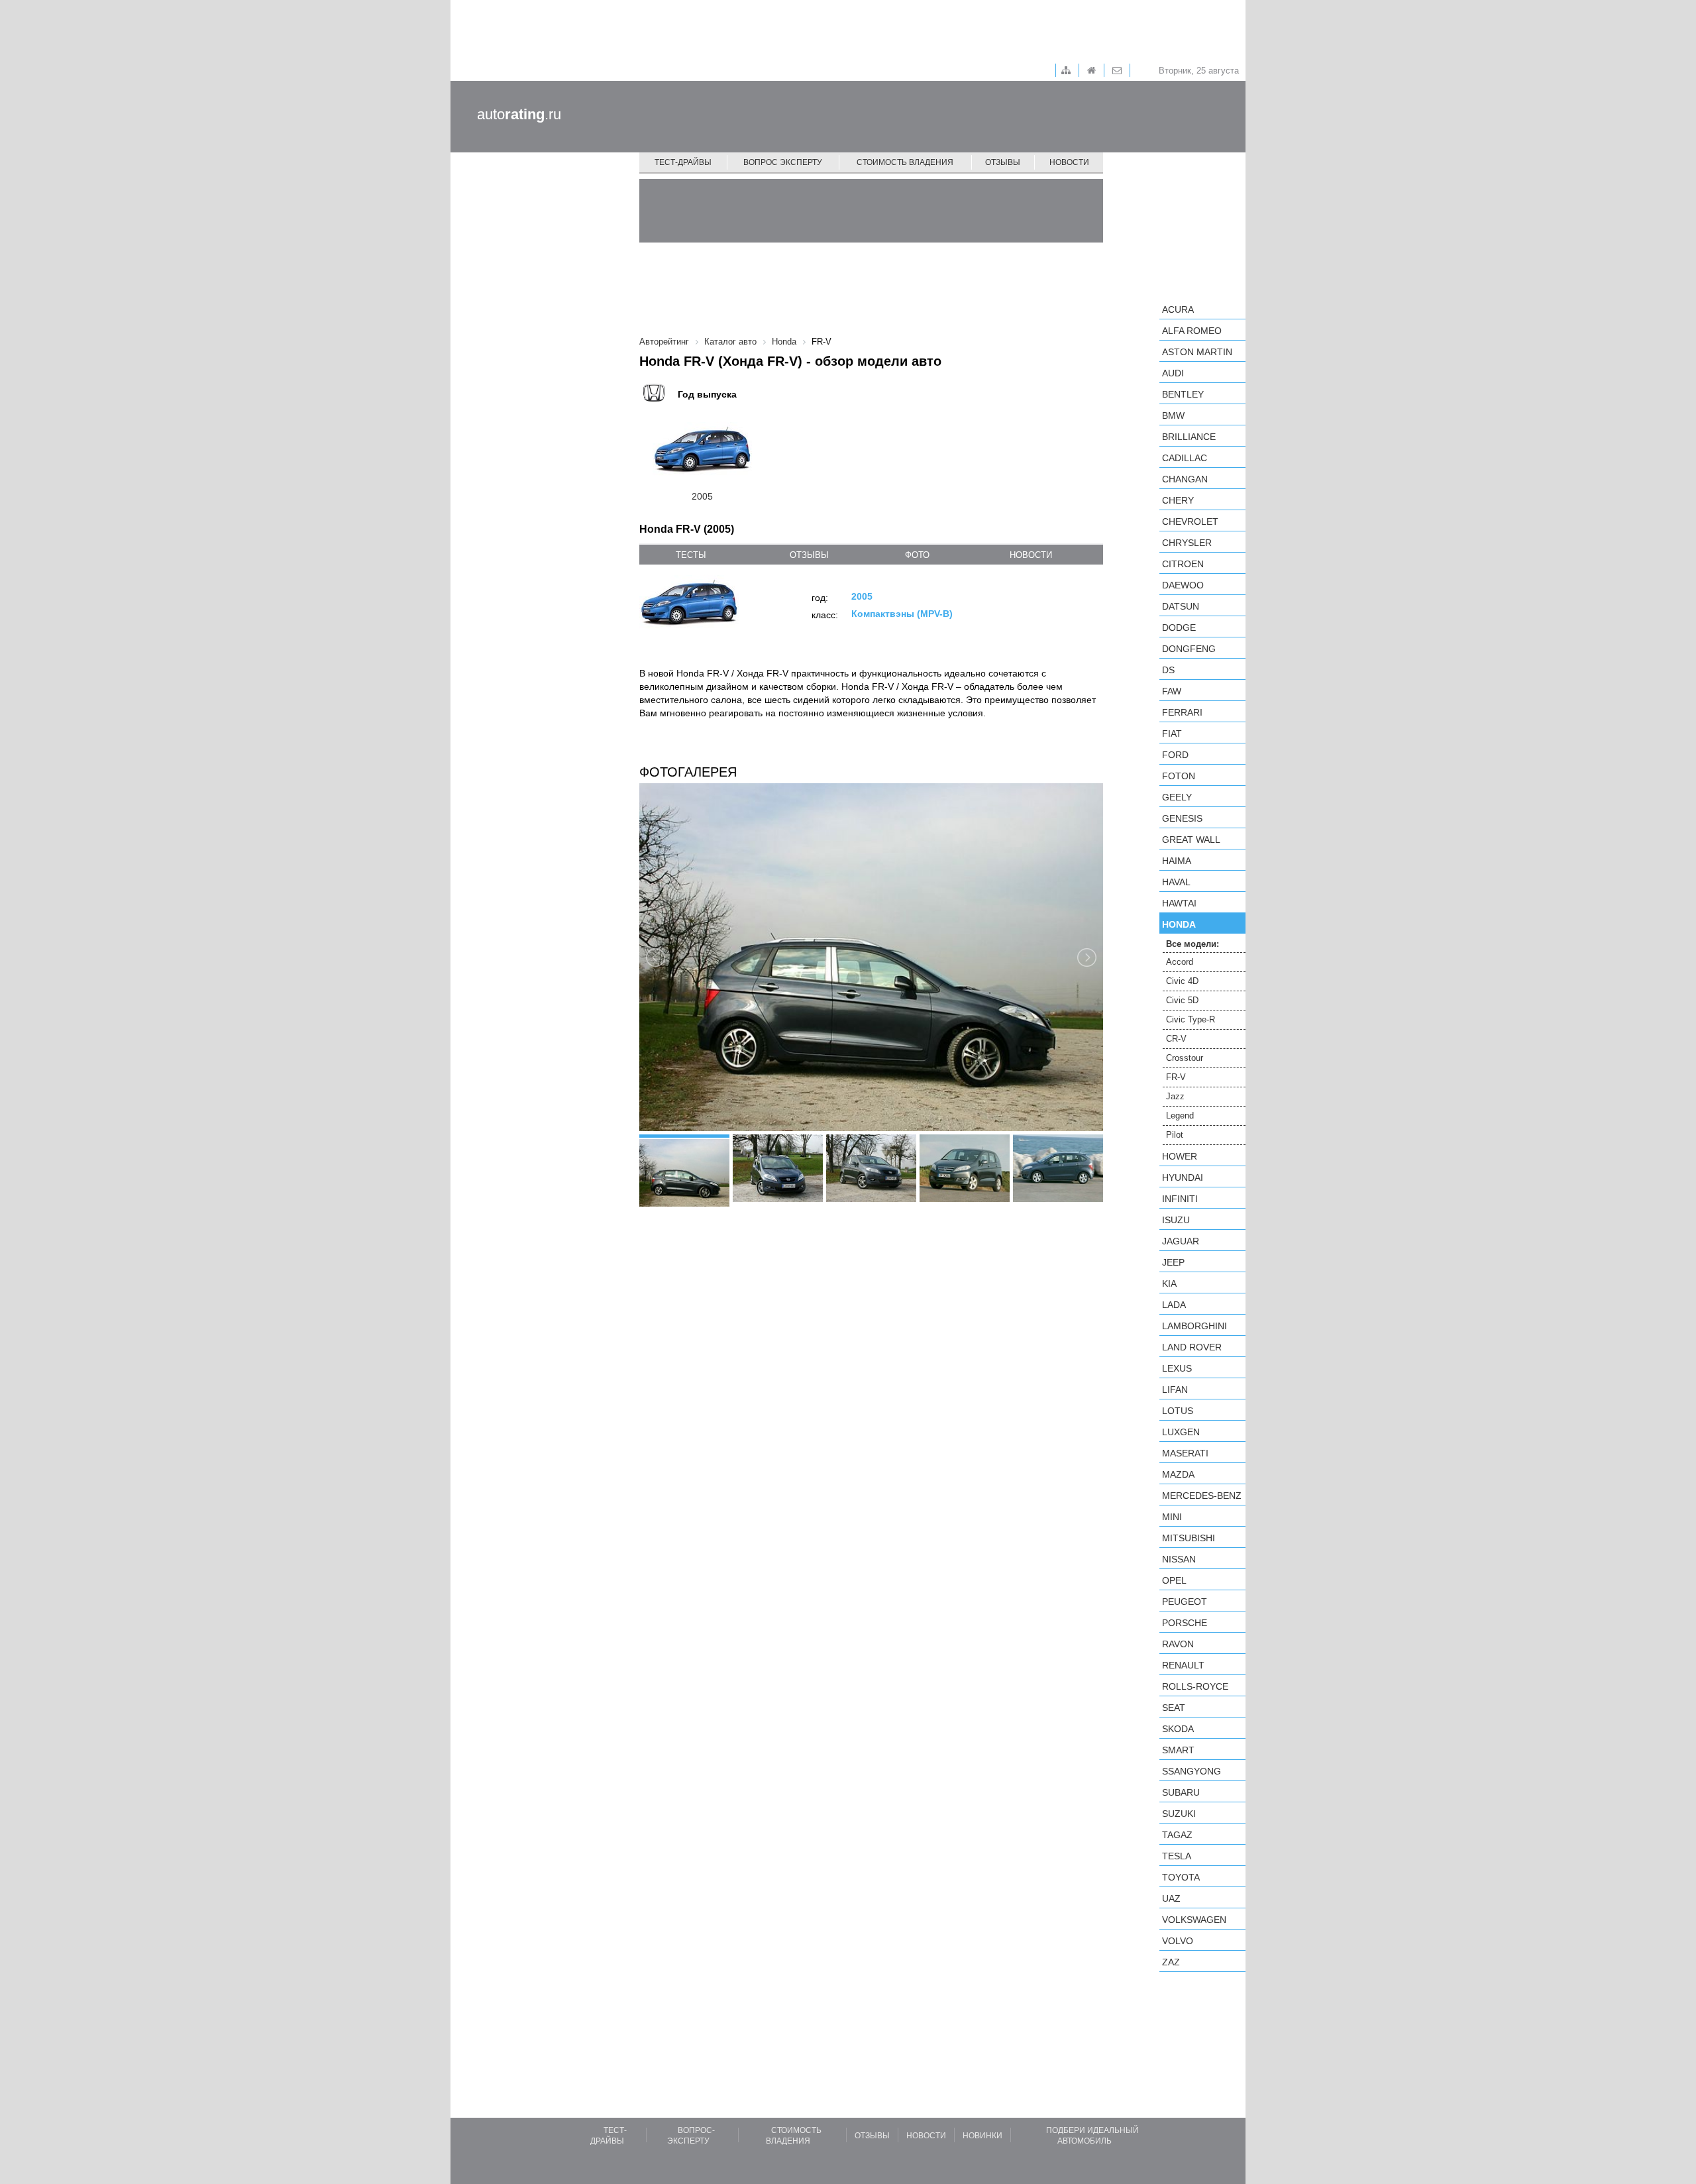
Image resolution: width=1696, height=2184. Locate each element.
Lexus (1177, 1368)
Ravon (1178, 1644)
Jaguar (1181, 1241)
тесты (691, 555)
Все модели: (1192, 944)
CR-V (1176, 1039)
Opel (1174, 1580)
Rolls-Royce (1195, 1686)
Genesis (1182, 818)
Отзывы (1003, 162)
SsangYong (1192, 1771)
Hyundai (1183, 1177)
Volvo (1178, 1941)
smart (1178, 1750)
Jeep (1173, 1262)
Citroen (1183, 564)
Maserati (1185, 1453)
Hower (1180, 1156)
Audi (1173, 373)
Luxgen (1181, 1432)
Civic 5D (1182, 1000)
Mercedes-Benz (1202, 1496)
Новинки (982, 2136)
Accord (1180, 962)
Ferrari (1182, 712)
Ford (1175, 755)
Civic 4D (1182, 981)
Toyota (1181, 1877)
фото (917, 555)
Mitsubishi (1189, 1538)
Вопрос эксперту (783, 162)
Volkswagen (1194, 1920)
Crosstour (1185, 1058)
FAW (1172, 691)
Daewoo (1183, 585)
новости (1031, 555)
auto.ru (519, 114)
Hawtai (1179, 903)
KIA (1169, 1283)
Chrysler (1187, 543)
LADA (1174, 1305)
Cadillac (1185, 458)
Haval (1176, 882)
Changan (1185, 479)
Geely (1177, 797)
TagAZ (1177, 1835)
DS (1168, 670)
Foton (1179, 776)
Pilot (1175, 1135)
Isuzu (1176, 1220)
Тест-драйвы (683, 162)
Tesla (1177, 1856)
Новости (1069, 162)
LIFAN (1175, 1390)
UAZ (1171, 1898)
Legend (1180, 1116)
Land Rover (1192, 1347)
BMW (1173, 415)
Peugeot (1185, 1602)
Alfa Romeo (1192, 331)
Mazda (1178, 1474)
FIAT (1172, 734)
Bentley (1183, 394)
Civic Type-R (1191, 1019)
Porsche (1185, 1623)
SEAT (1174, 1708)
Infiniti (1180, 1199)
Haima (1177, 861)
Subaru (1181, 1792)
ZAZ (1171, 1962)
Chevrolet (1190, 521)
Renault (1183, 1665)
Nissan (1179, 1559)
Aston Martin (1197, 352)
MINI (1172, 1517)
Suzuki (1179, 1814)
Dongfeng (1189, 649)
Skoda (1178, 1729)
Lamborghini (1194, 1326)
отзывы (809, 555)
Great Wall (1191, 840)
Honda (1179, 924)
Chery (1178, 500)
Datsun (1181, 606)
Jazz (1175, 1096)
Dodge (1179, 628)
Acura (1178, 309)
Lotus (1178, 1411)
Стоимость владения (905, 162)
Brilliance (1189, 437)
